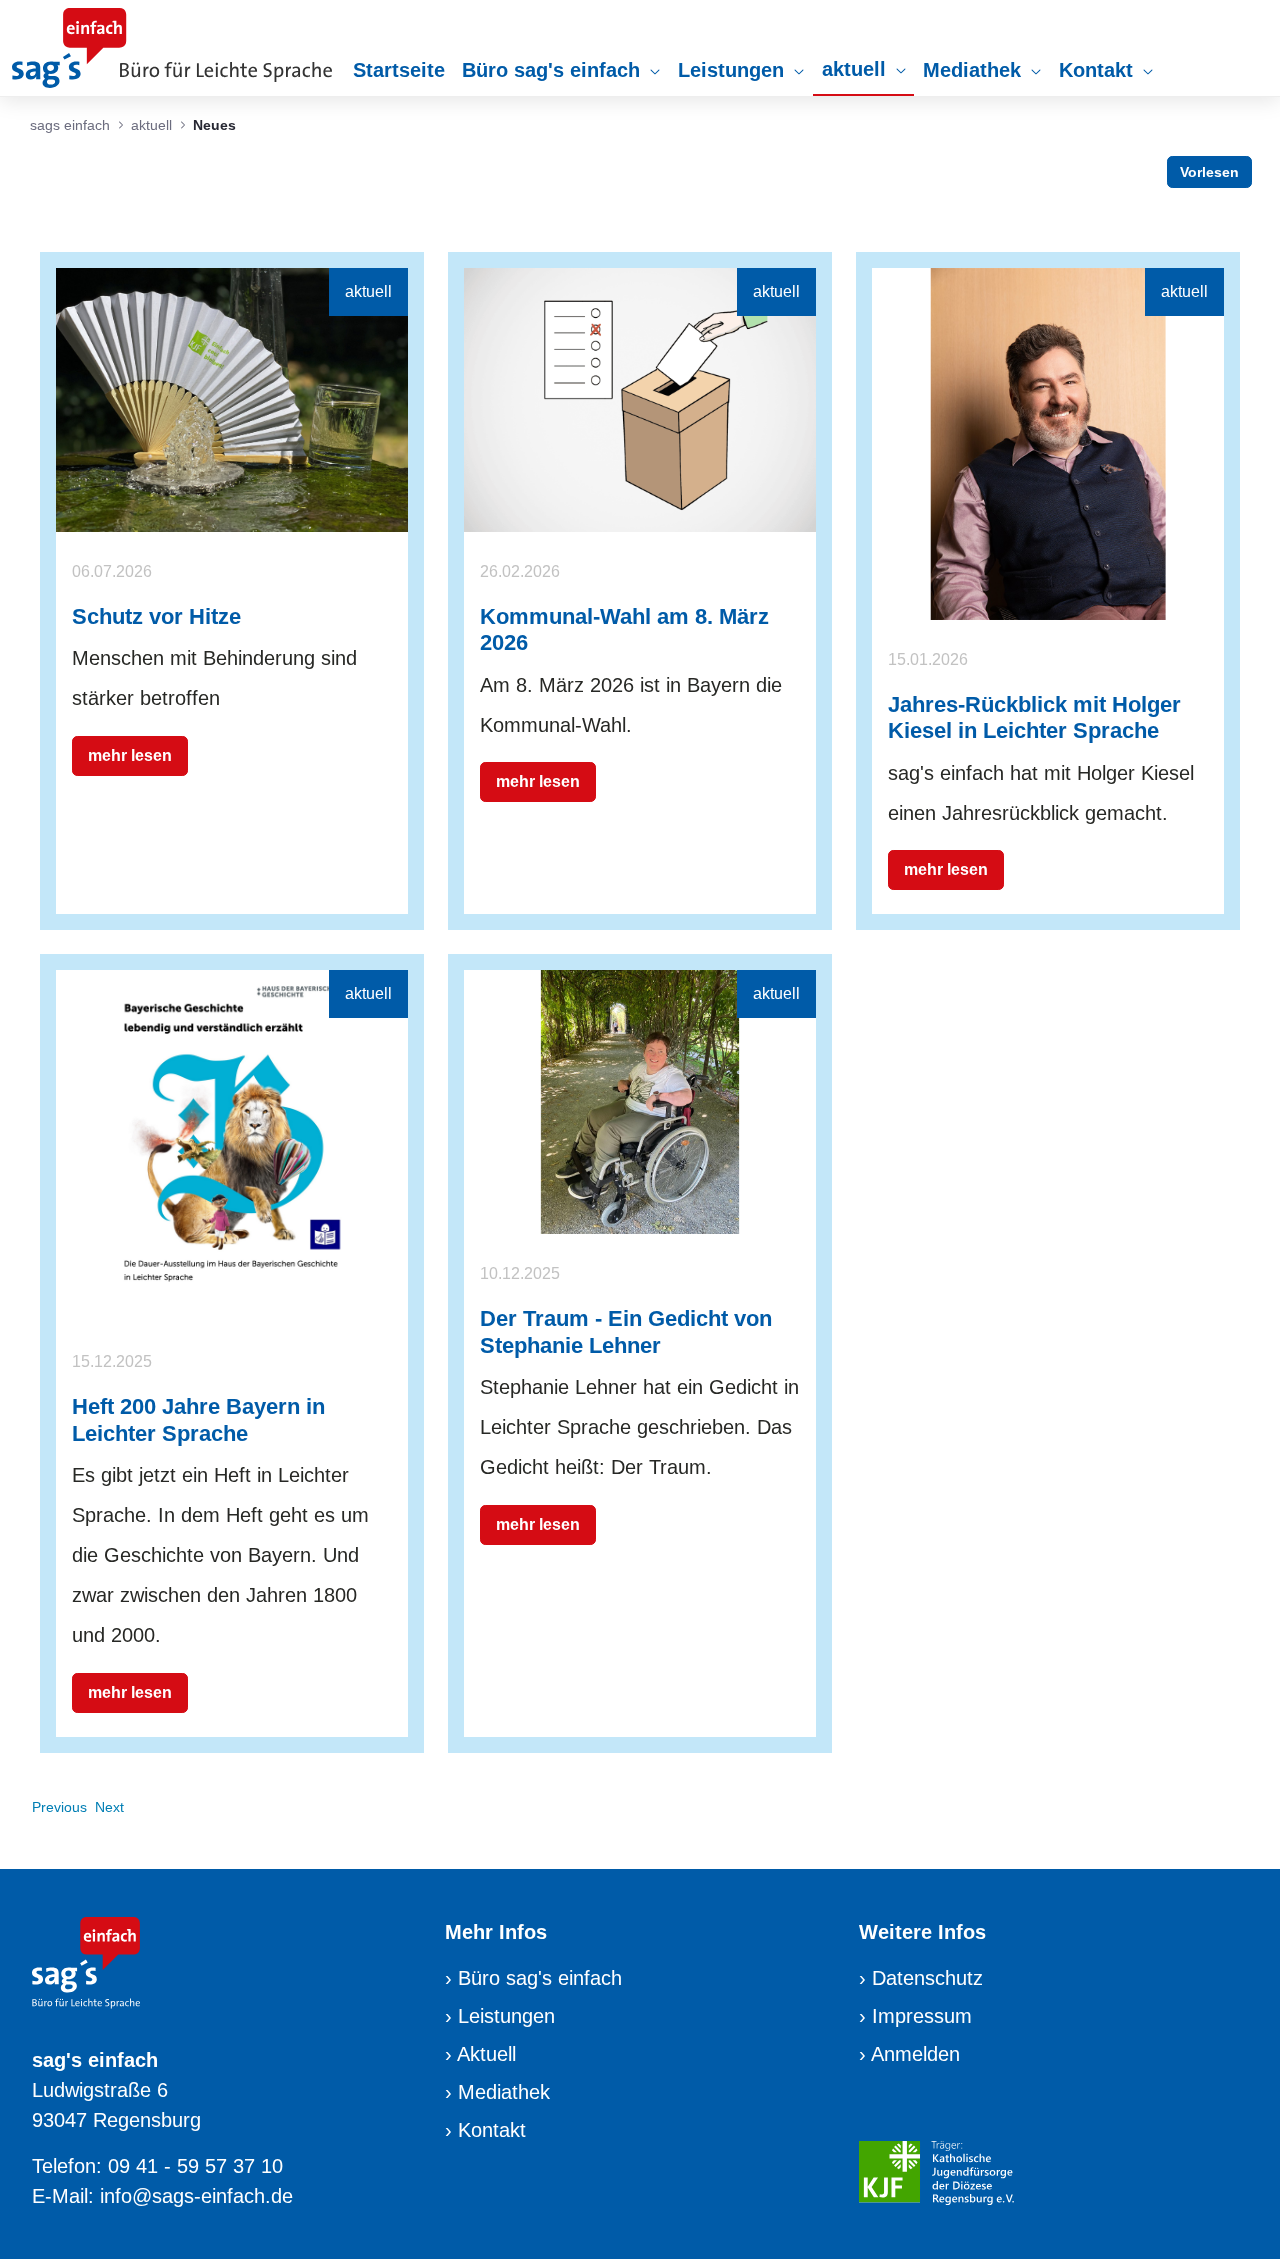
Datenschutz (927, 1978)
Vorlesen (1209, 172)
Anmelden (915, 2054)
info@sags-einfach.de (196, 2196)
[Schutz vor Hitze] (232, 398)
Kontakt (492, 2130)
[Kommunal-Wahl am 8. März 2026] (640, 398)
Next (109, 1807)
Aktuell (486, 2054)
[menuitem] (399, 70)
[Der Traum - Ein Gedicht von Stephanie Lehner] (640, 1101)
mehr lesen (130, 755)
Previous (59, 1807)
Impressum (922, 2016)
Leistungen (506, 2016)
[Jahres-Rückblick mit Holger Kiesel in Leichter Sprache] (1048, 442)
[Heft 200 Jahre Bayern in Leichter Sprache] (232, 1145)
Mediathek (504, 2092)
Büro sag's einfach (540, 1978)
